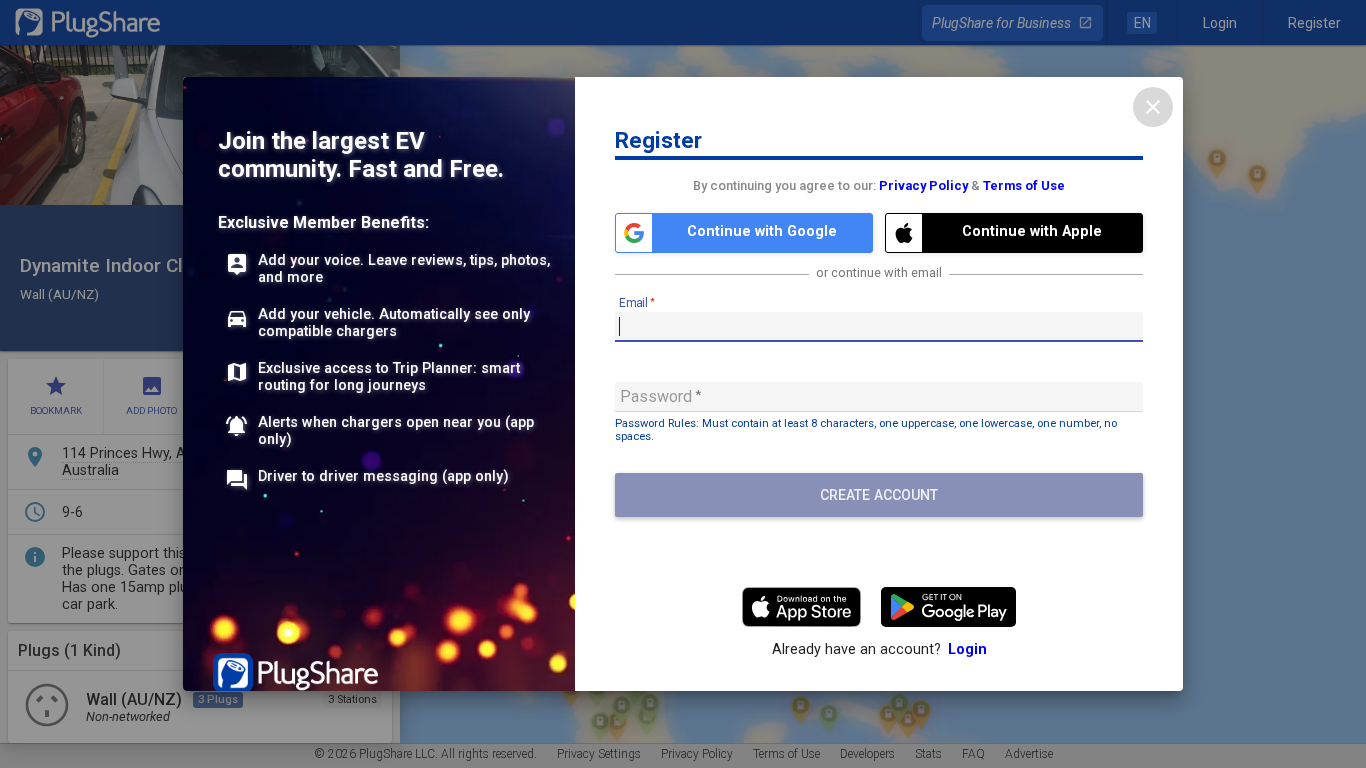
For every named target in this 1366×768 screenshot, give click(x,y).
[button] (744, 233)
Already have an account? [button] (879, 649)
